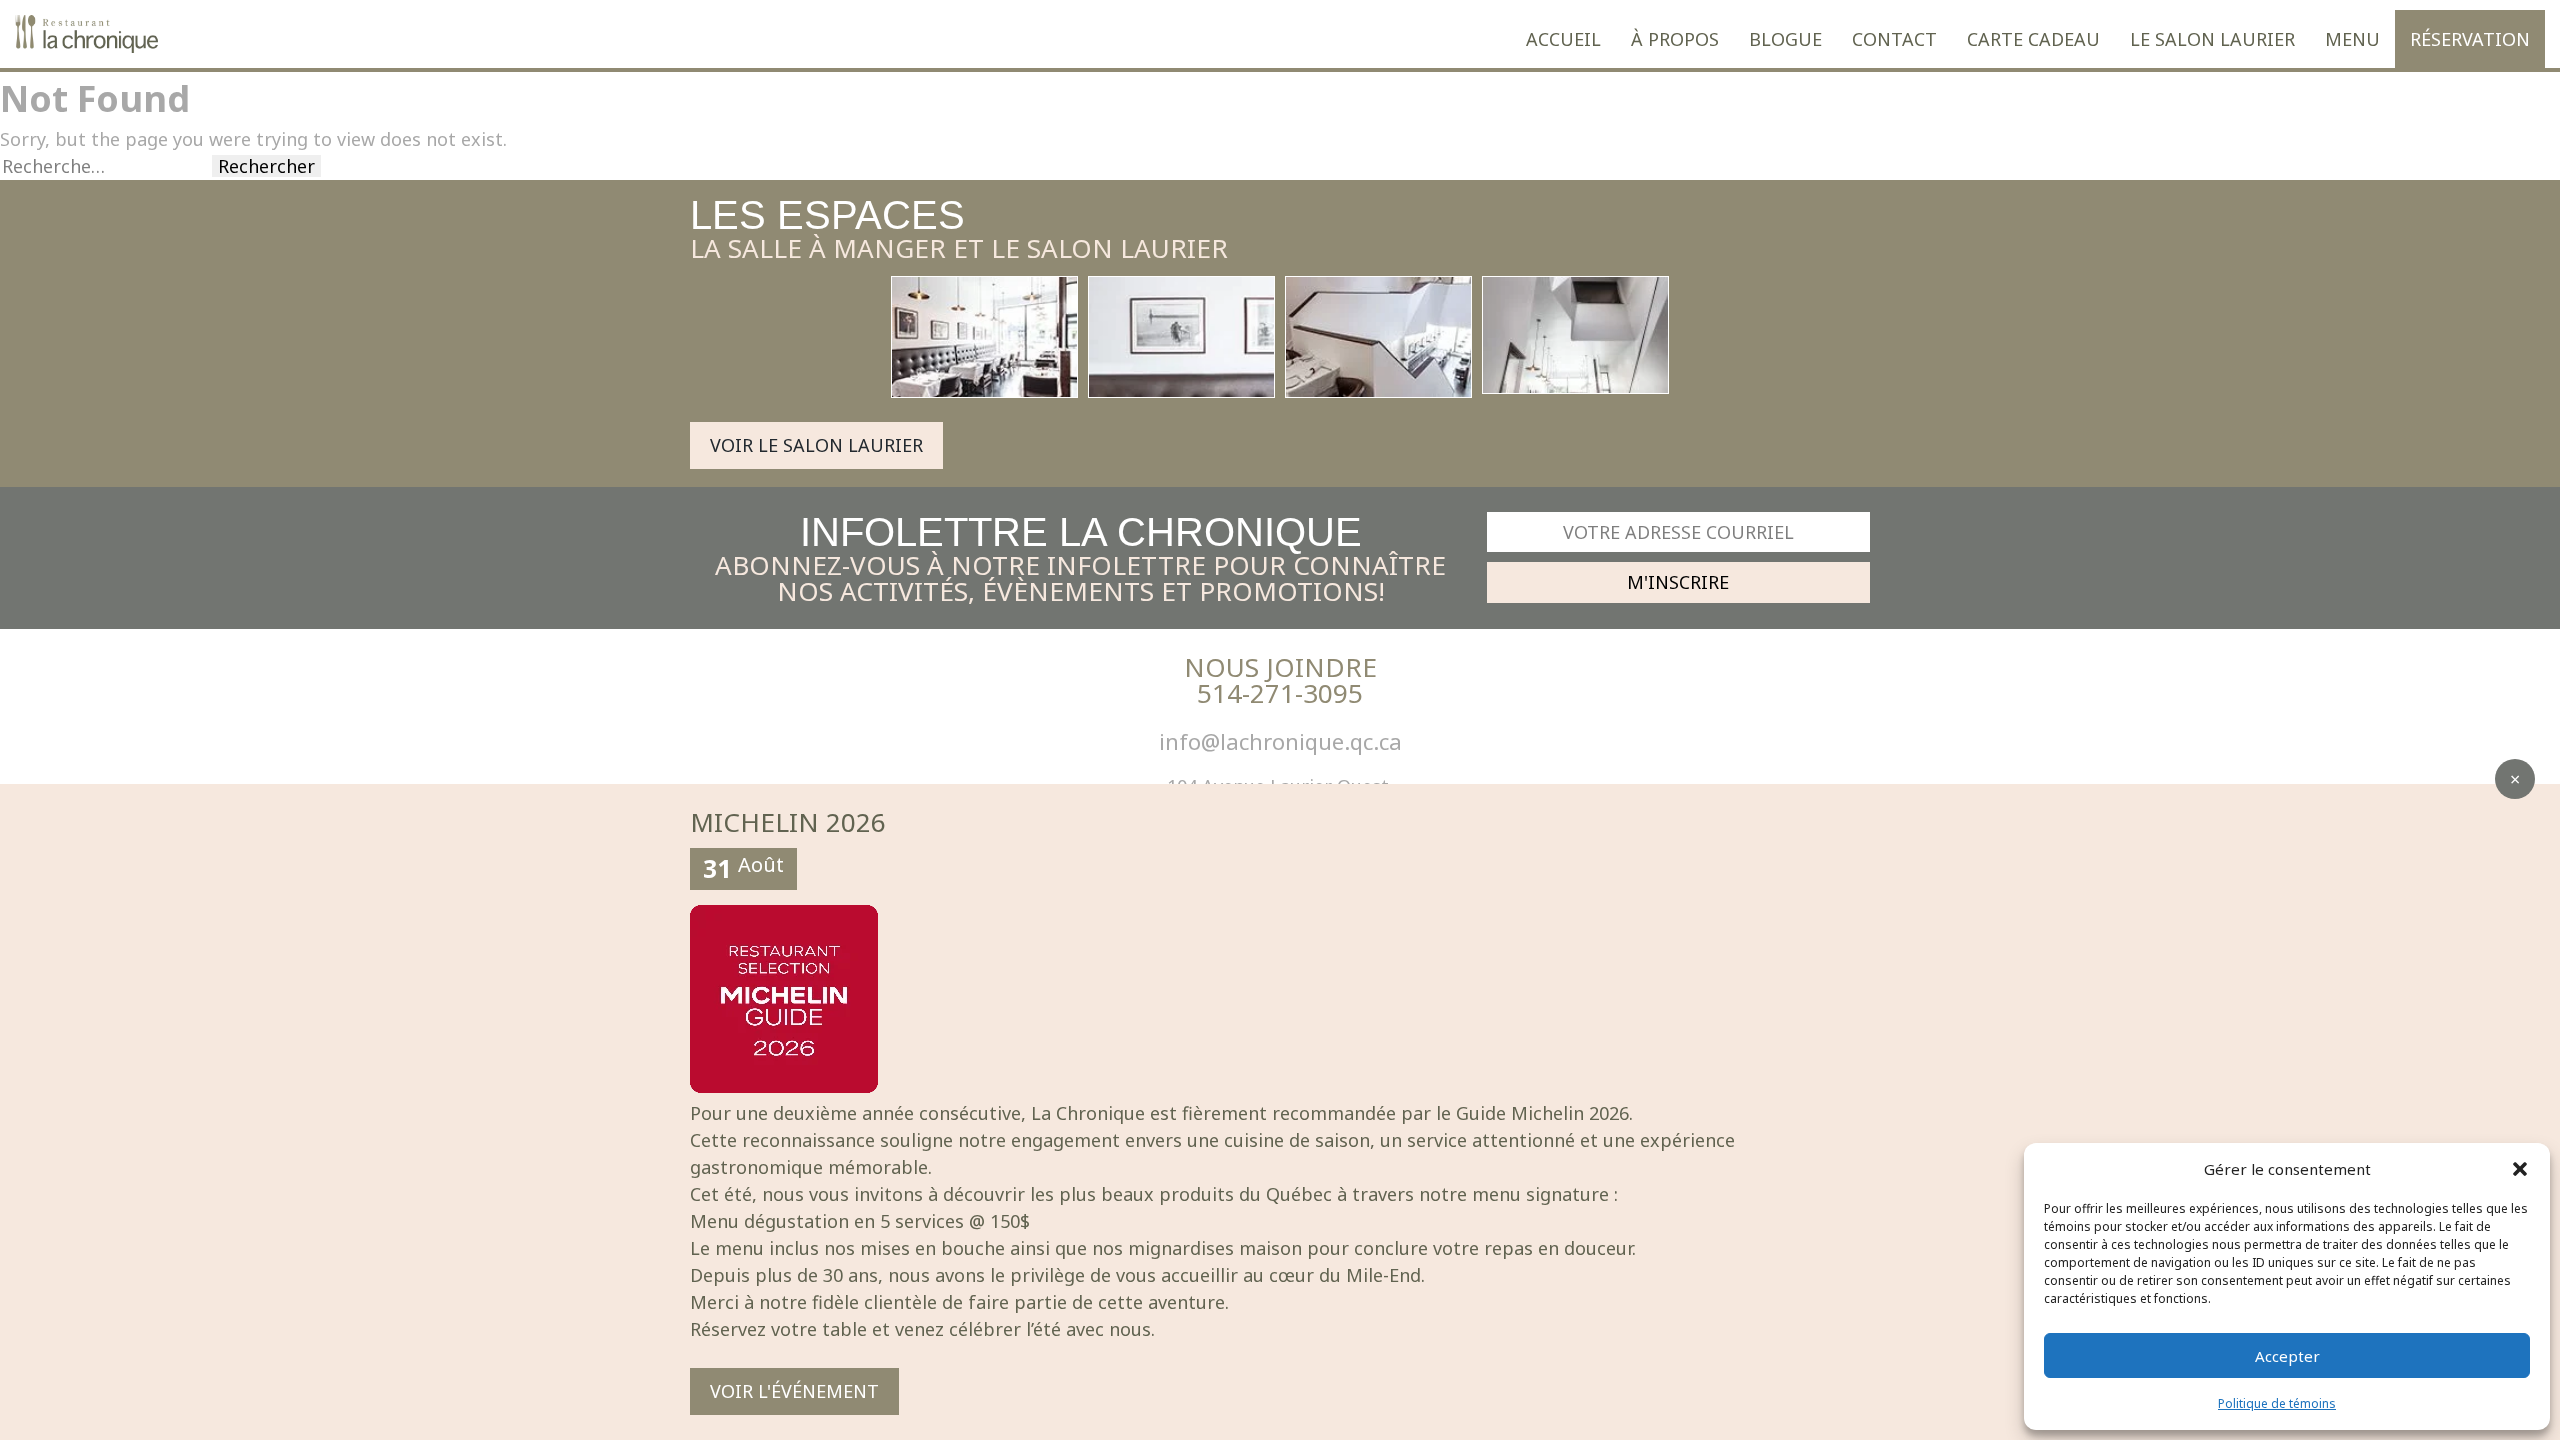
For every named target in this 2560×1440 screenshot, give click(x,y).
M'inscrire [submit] (1678, 582)
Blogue (1785, 39)
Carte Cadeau (2033, 39)
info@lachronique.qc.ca (1280, 741)
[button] (2520, 1169)
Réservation (2470, 39)
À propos (1675, 39)
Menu (2352, 39)
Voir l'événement (794, 1391)
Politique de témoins (2277, 1403)
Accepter (2287, 1356)
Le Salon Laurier (2212, 39)
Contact (1894, 39)
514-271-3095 (1280, 693)
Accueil (1563, 39)
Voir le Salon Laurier (816, 445)
